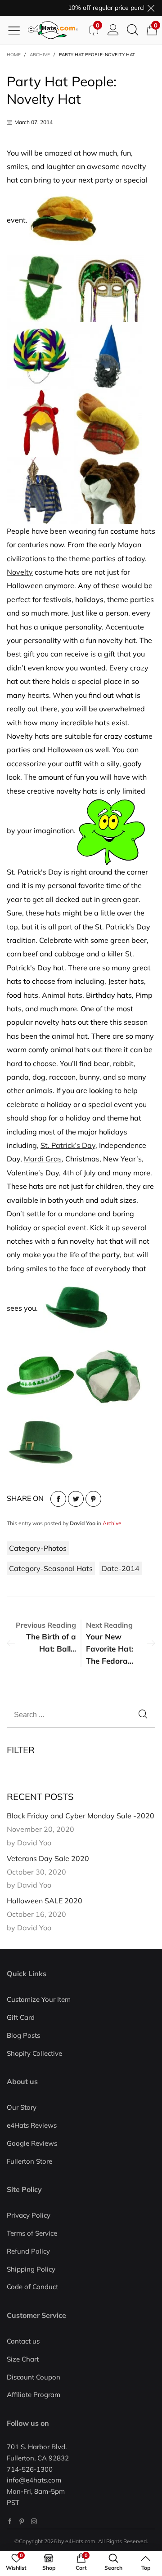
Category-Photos (38, 1548)
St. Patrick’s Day (68, 1145)
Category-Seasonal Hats (51, 1568)
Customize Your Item (39, 1999)
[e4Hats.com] (56, 30)
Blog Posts (23, 2035)
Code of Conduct (32, 2287)
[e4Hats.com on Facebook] (10, 2521)
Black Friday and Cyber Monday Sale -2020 (81, 1816)
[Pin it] (93, 1499)
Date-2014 (121, 1568)
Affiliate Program (34, 2395)
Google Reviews (32, 2143)
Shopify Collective (34, 2053)
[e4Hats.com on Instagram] (34, 2521)
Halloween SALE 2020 (45, 1901)
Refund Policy (28, 2251)
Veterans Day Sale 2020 (48, 1858)
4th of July (79, 1173)
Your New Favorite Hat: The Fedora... (110, 1649)
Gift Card (21, 2017)
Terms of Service (32, 2233)
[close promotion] (151, 8)
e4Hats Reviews (32, 2125)
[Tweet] (76, 1499)
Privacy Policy (29, 2215)
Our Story (22, 2107)
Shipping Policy (31, 2269)
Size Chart (23, 2359)
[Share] (58, 1499)
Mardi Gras (43, 1159)
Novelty (20, 572)
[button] (143, 1715)
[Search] (133, 30)
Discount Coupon (34, 2377)
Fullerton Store (29, 2161)
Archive (112, 1523)
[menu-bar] (17, 30)
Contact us (23, 2341)
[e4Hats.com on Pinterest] (22, 2521)
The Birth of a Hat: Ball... (51, 1643)
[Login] (113, 30)
